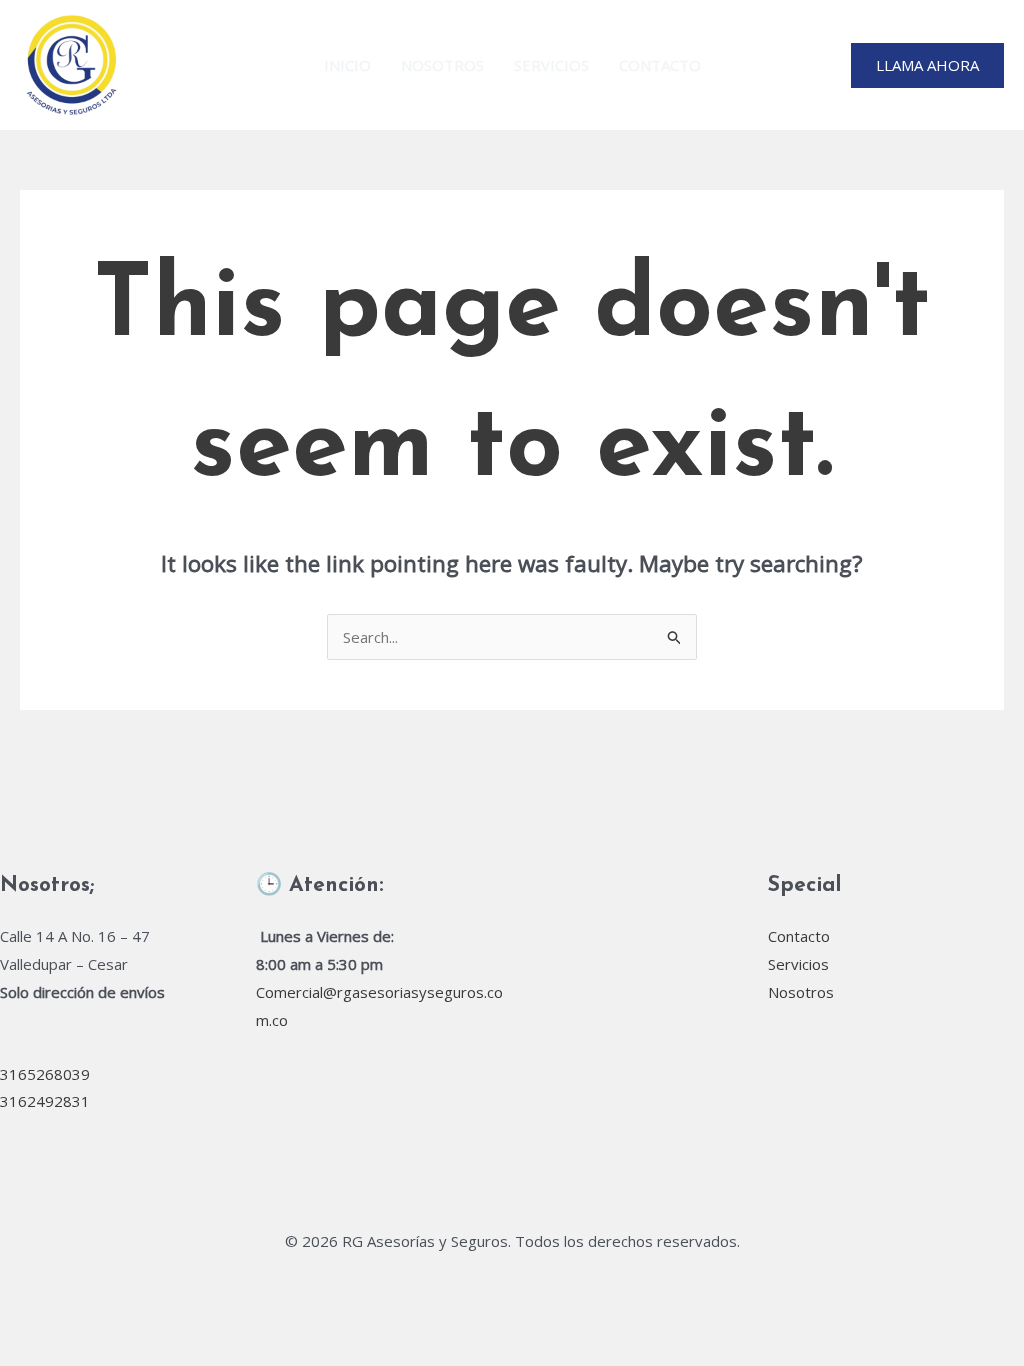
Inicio (347, 65)
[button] (927, 65)
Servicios (551, 65)
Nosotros (442, 65)
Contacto (660, 65)
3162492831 (45, 1101)
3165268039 (45, 1074)
